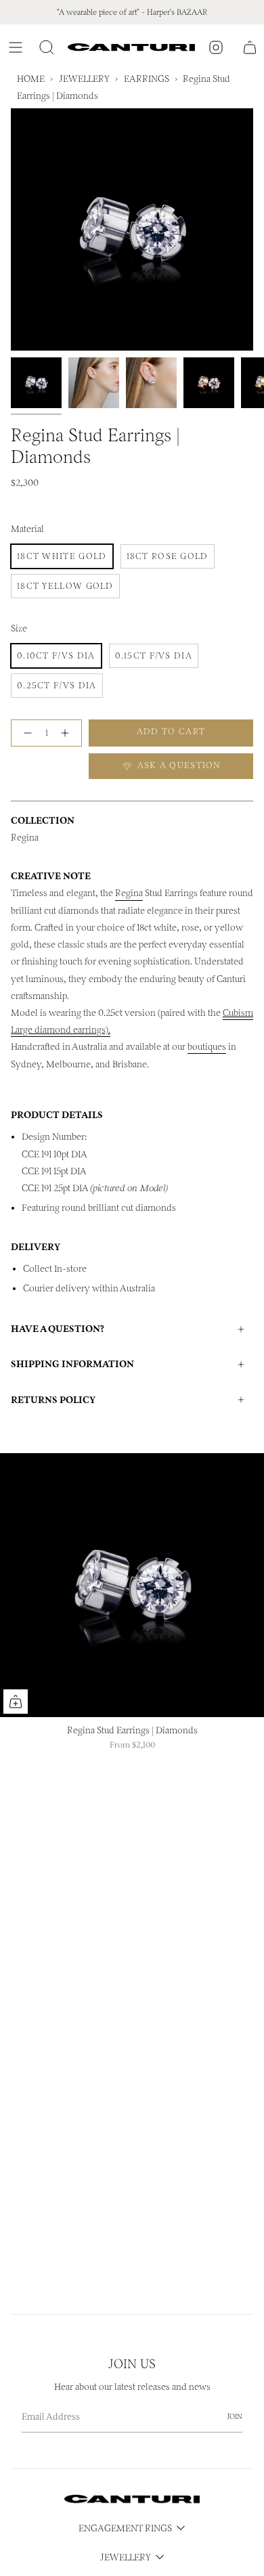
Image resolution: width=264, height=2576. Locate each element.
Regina (129, 893)
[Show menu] (18, 47)
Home (31, 79)
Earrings (147, 79)
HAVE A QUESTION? (58, 1329)
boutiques (207, 1047)
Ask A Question (178, 765)
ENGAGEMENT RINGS (125, 2528)
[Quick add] (16, 1702)
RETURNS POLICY (53, 1400)
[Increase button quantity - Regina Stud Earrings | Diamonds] (68, 733)
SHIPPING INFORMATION (72, 1364)
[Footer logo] (132, 2499)
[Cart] (250, 47)
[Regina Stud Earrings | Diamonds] (132, 1585)
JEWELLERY (84, 79)
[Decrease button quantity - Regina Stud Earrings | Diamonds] (25, 733)
